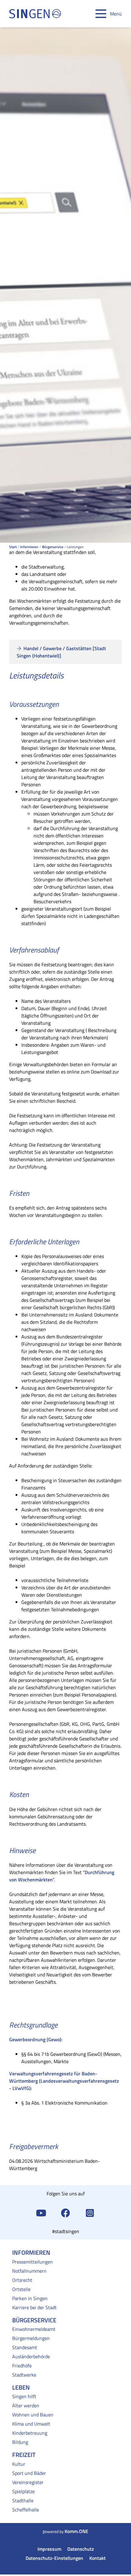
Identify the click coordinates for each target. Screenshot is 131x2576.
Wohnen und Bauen (33, 2415)
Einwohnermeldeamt (34, 2329)
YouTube (41, 2212)
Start (13, 547)
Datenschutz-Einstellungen (54, 2558)
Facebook (65, 2212)
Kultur (19, 2464)
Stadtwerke (24, 2375)
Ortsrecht (22, 2280)
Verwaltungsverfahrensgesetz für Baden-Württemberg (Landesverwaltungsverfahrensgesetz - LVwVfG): (64, 2081)
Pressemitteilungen (32, 2262)
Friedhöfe (22, 2366)
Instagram (90, 2212)
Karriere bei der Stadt (34, 2307)
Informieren (29, 547)
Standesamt (25, 2347)
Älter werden (26, 2405)
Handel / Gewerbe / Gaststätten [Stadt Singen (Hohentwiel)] (61, 652)
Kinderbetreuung (30, 2433)
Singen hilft (24, 2396)
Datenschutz (81, 2549)
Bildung (20, 2442)
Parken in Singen (30, 2298)
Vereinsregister (28, 2482)
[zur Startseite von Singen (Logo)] (35, 14)
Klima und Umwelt (31, 2424)
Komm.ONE (76, 2531)
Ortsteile (21, 2289)
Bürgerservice (53, 547)
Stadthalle (23, 2500)
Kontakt (97, 2558)
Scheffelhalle (26, 2510)
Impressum (49, 2549)
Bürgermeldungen (31, 2338)
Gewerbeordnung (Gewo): (36, 2039)
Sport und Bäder (29, 2473)
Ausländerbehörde (31, 2356)
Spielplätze (23, 2491)
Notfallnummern (29, 2271)
